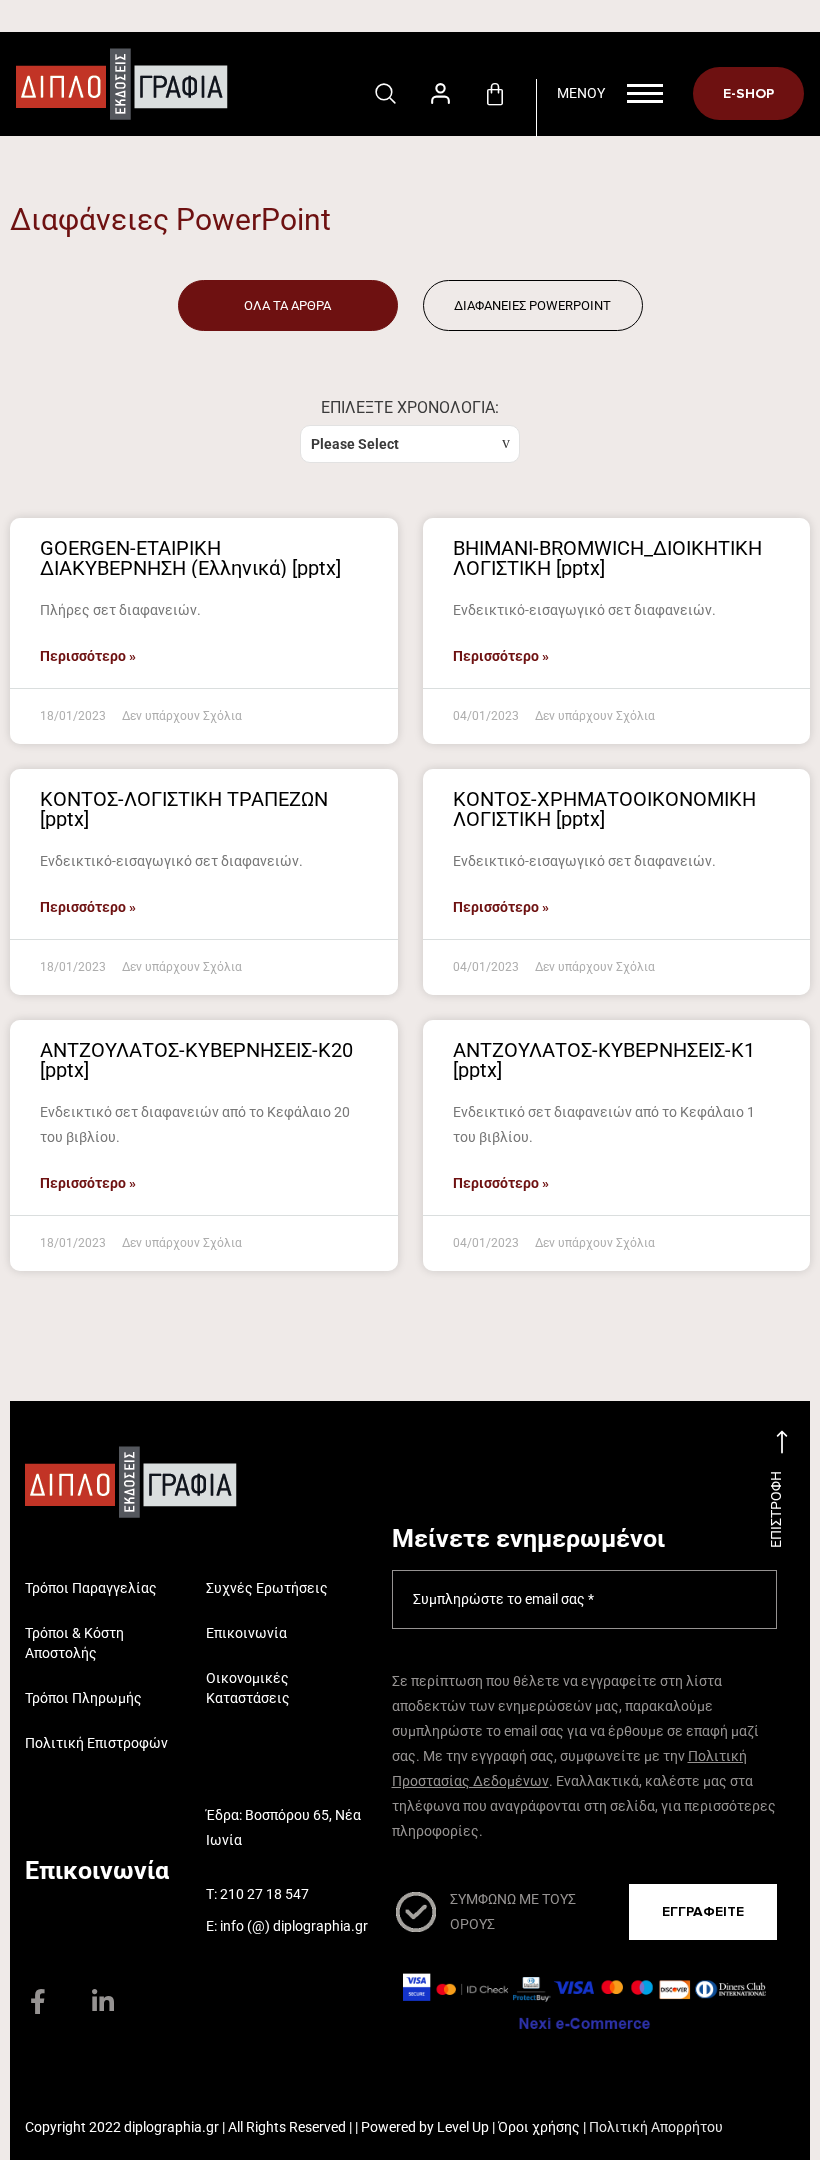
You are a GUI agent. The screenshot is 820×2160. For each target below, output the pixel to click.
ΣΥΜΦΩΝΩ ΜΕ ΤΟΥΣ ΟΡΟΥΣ (513, 1911)
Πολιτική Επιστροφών (96, 1743)
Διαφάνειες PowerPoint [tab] (532, 305)
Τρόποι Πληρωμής (83, 1698)
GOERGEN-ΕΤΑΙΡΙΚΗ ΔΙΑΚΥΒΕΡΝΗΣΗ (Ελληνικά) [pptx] (190, 558)
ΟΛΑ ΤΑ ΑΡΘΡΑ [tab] (287, 305)
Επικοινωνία (246, 1633)
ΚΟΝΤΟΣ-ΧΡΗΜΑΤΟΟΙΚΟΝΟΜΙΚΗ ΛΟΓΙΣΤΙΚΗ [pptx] (604, 809)
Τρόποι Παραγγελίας (91, 1588)
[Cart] (495, 95)
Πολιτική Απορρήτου (656, 2127)
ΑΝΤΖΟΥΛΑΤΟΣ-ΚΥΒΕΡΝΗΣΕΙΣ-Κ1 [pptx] (604, 1060)
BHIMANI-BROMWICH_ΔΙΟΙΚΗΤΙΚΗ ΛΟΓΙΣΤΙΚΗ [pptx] (607, 558)
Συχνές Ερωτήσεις (267, 1588)
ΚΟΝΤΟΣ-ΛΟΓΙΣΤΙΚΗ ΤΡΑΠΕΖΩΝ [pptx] (184, 809)
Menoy (581, 93)
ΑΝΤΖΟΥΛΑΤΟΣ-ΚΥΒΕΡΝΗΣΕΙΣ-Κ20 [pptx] (196, 1060)
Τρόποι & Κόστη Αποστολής (74, 1643)
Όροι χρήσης (539, 2127)
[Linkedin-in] (102, 2001)
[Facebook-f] (37, 2001)
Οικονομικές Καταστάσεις (248, 1688)
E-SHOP (748, 93)
